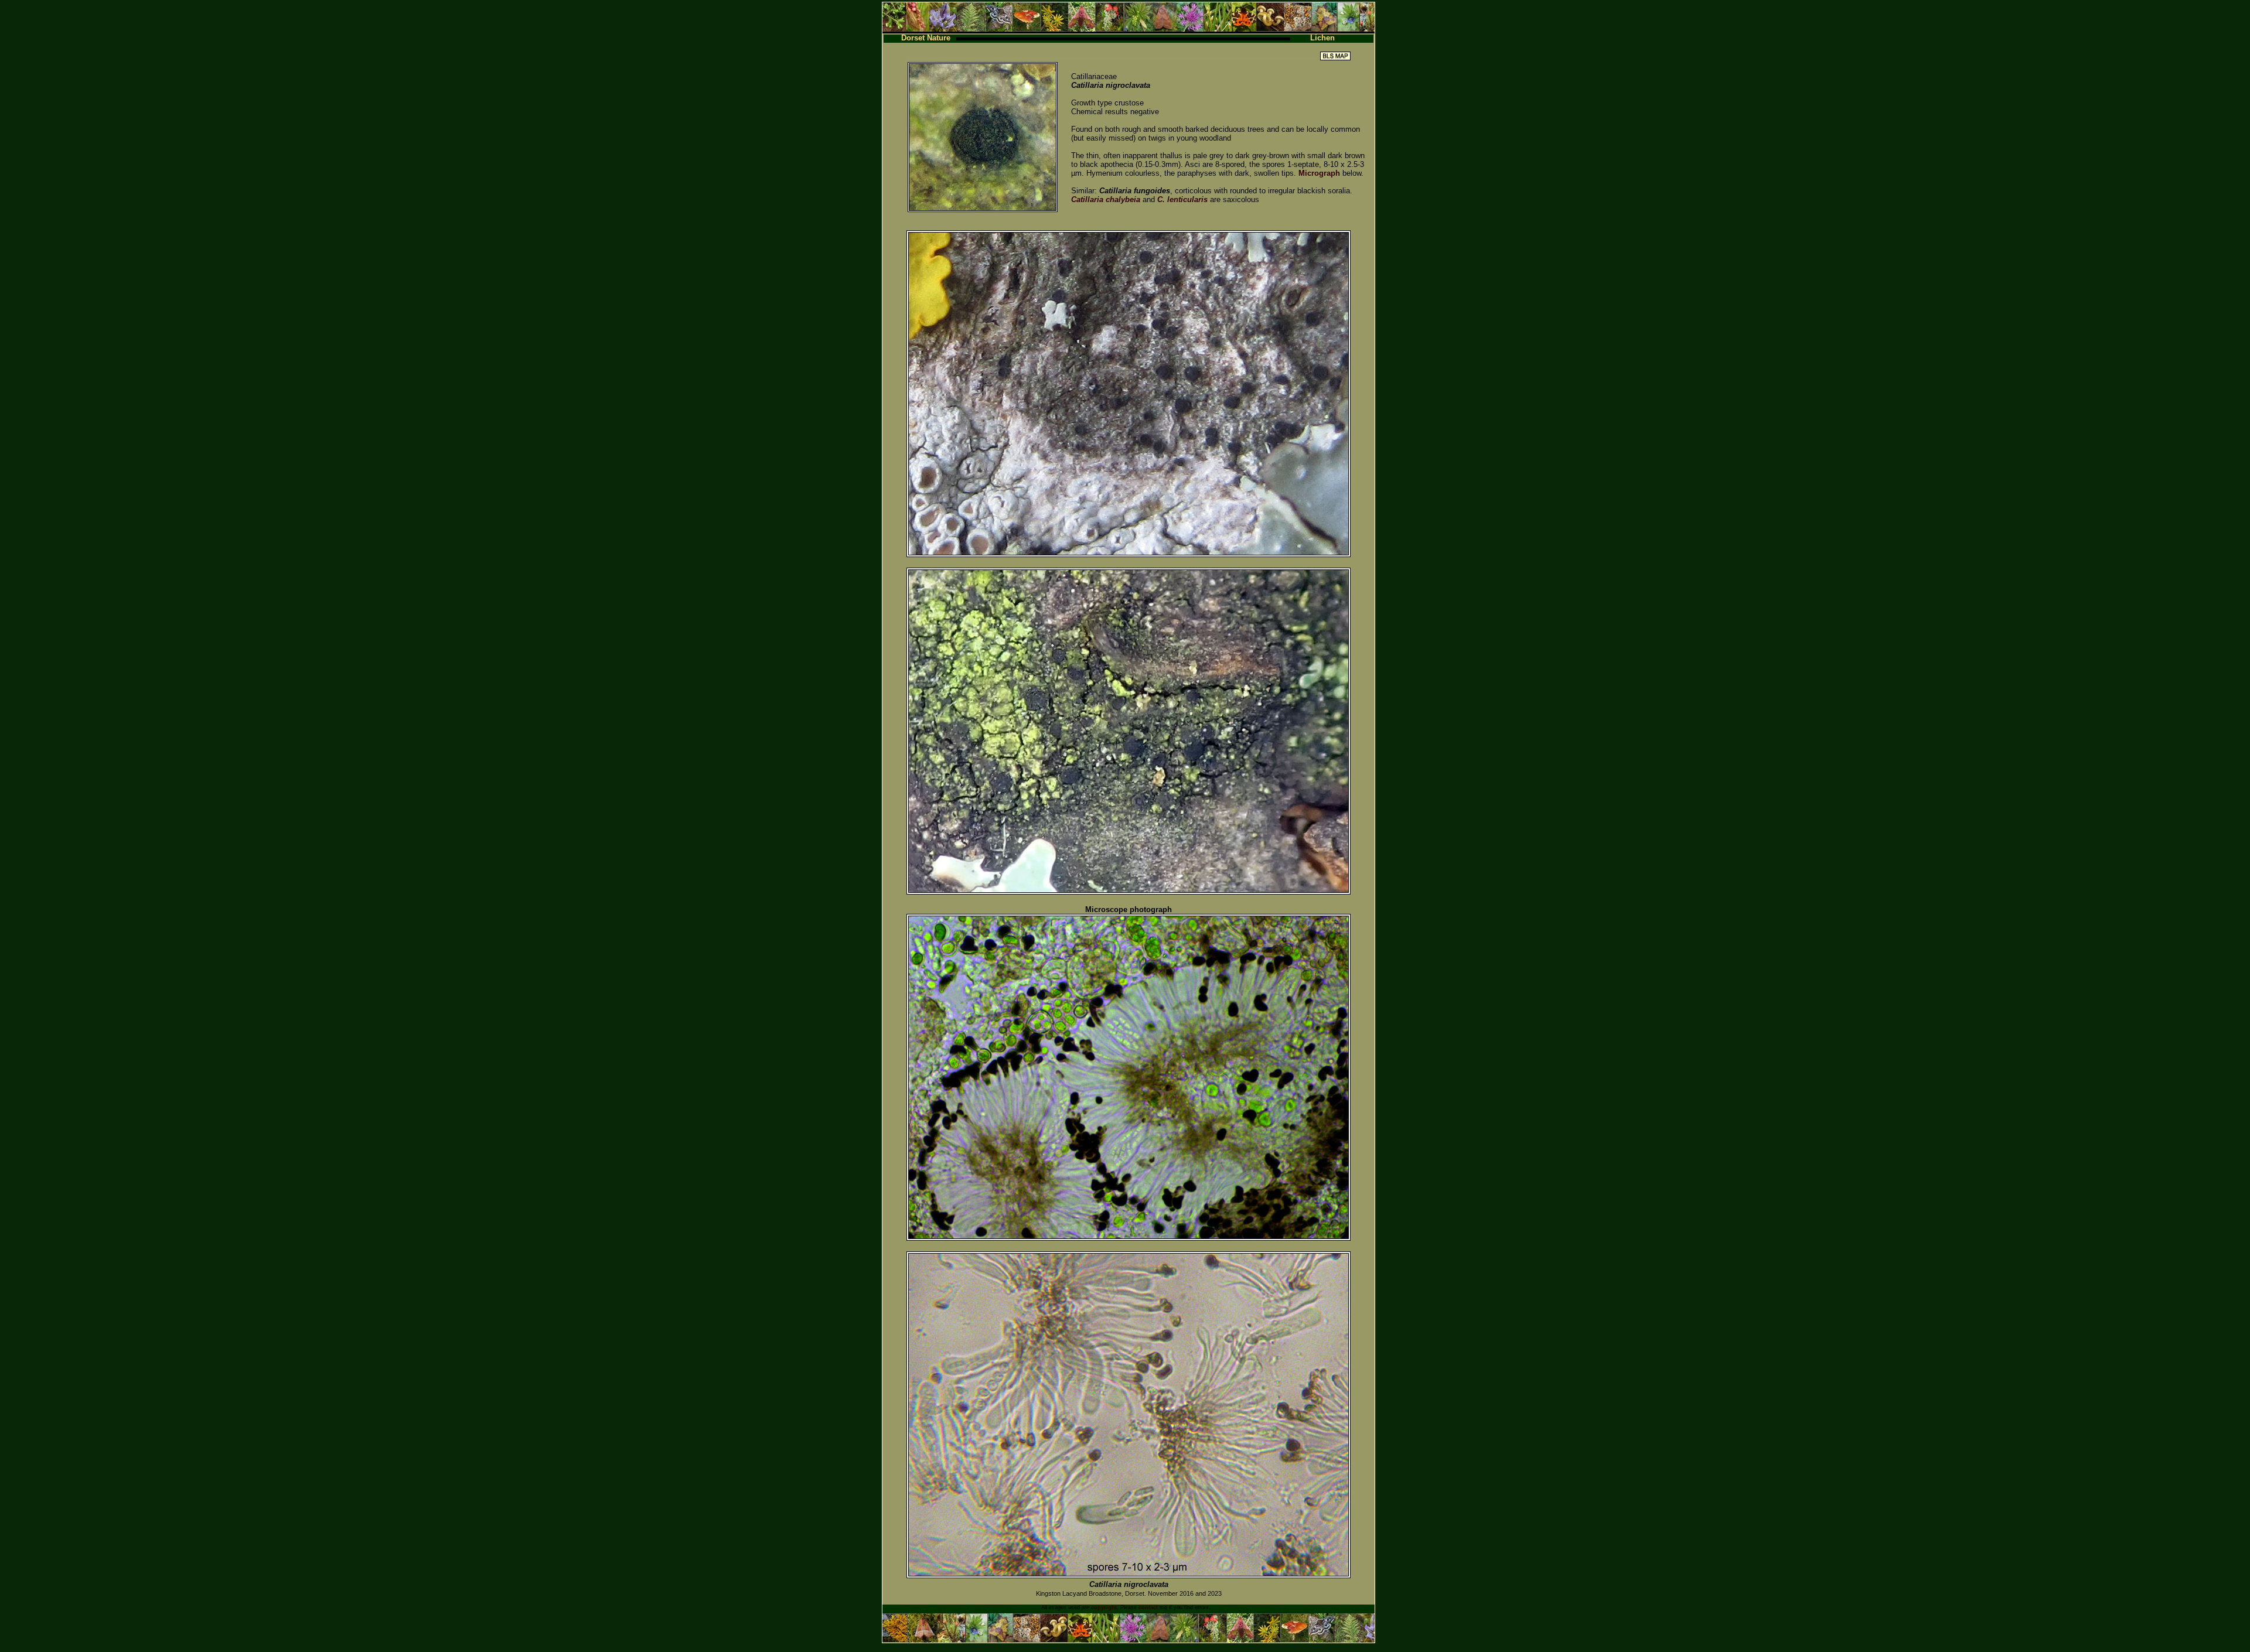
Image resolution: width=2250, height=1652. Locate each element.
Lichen (1322, 38)
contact (1148, 1607)
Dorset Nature (926, 38)
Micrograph (1319, 173)
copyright (1104, 1607)
